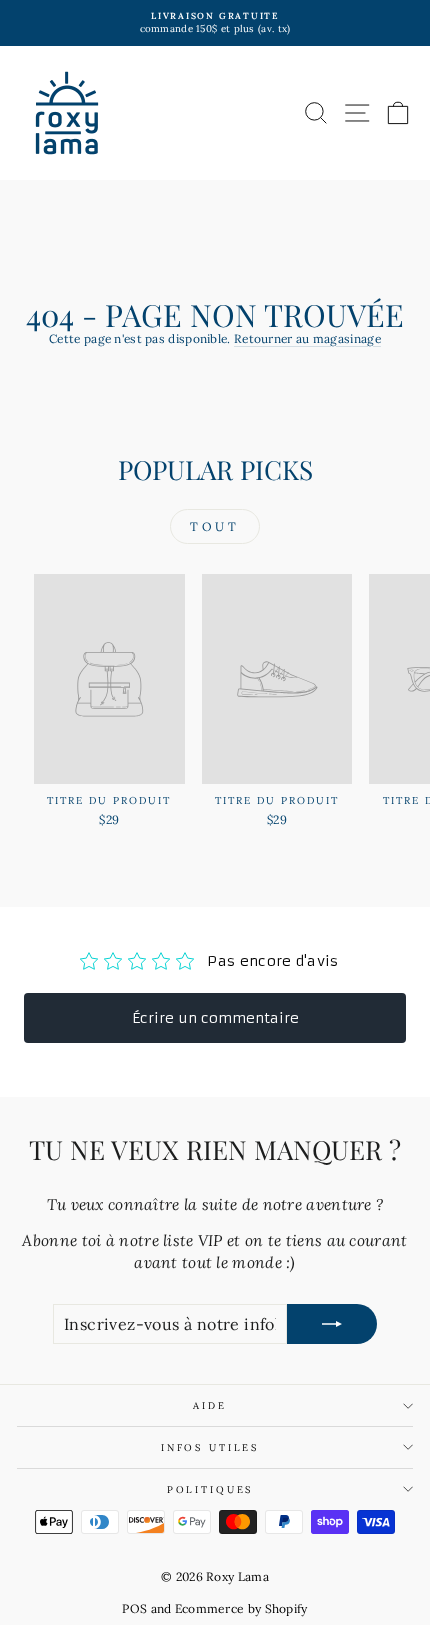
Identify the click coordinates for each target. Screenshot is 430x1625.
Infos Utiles (210, 1447)
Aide (209, 1405)
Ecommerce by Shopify (241, 1608)
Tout (214, 526)
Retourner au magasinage (307, 338)
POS (134, 1608)
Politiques (210, 1489)
